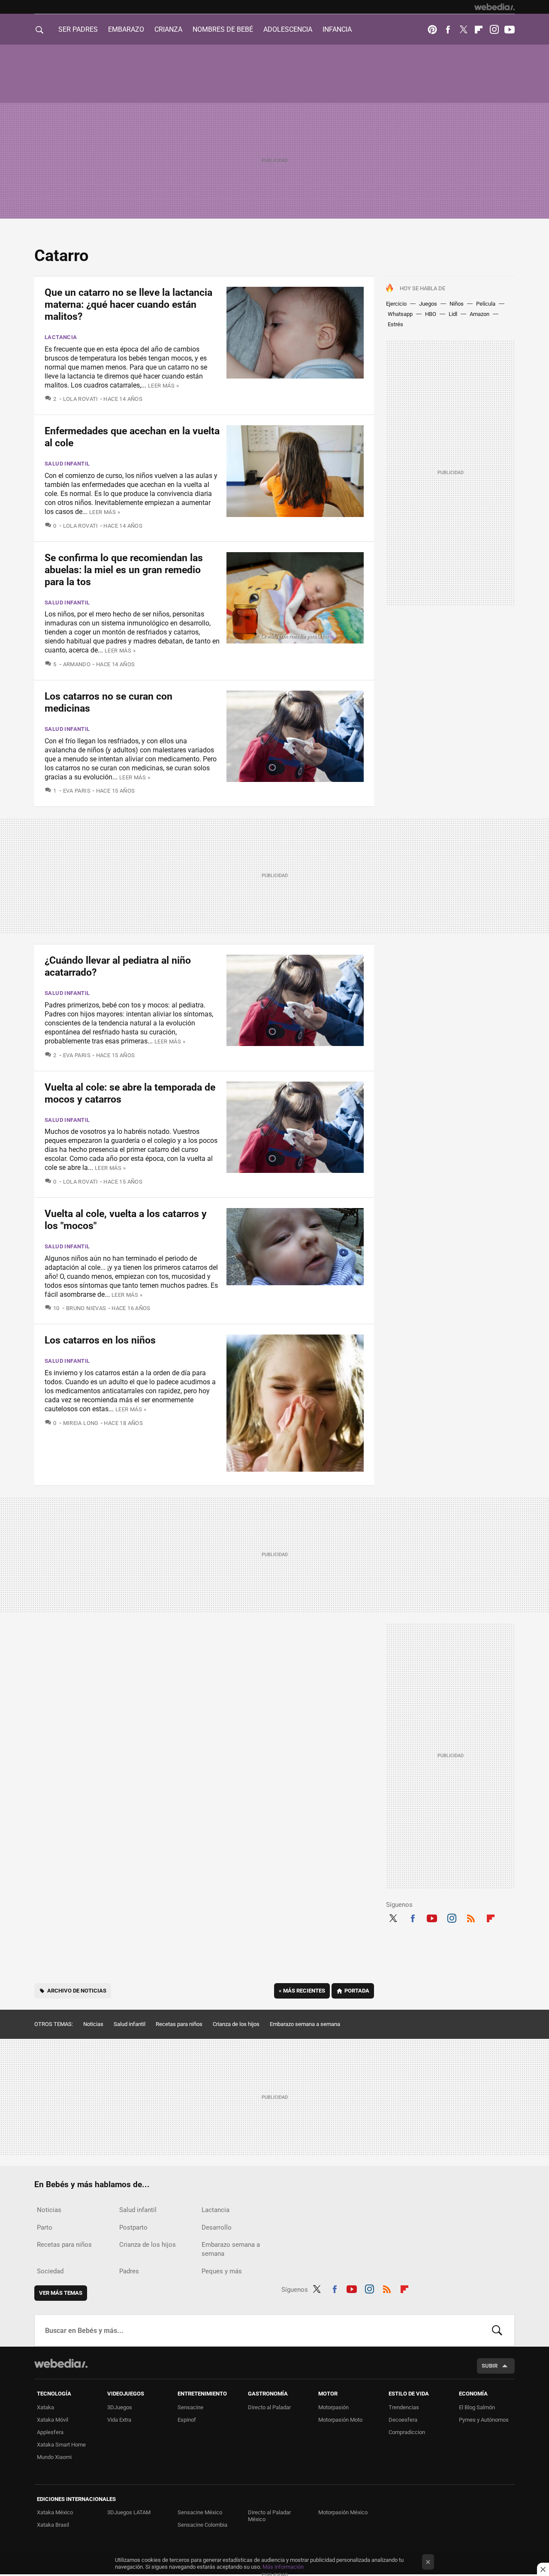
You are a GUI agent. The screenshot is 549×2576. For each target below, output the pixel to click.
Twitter (463, 30)
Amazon (480, 314)
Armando (77, 664)
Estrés (395, 324)
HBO (431, 314)
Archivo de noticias (77, 1991)
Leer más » (163, 386)
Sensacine (190, 2407)
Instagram (494, 30)
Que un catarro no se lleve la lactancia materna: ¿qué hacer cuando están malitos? (128, 305)
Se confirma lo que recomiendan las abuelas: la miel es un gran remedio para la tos (124, 570)
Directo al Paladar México (269, 2516)
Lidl (453, 314)
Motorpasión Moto (340, 2420)
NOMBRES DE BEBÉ (223, 29)
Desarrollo (217, 2227)
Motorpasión (333, 2407)
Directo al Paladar (269, 2407)
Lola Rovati (81, 399)
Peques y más (222, 2271)
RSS (471, 1917)
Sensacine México (200, 2512)
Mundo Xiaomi (54, 2457)
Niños (457, 304)
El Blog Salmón (477, 2407)
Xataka (45, 2407)
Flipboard (479, 30)
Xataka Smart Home (61, 2445)
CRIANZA (168, 29)
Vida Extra (119, 2420)
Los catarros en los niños (100, 1340)
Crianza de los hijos (236, 2024)
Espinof (187, 2420)
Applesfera (50, 2432)
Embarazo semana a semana (305, 2024)
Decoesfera (403, 2420)
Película (486, 304)
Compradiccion (407, 2432)
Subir (490, 2366)
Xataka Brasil (53, 2525)
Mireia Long (81, 1423)
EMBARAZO (126, 29)
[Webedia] (495, 7)
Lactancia (61, 337)
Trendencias (404, 2407)
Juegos (428, 304)
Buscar (497, 2330)
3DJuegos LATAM (129, 2512)
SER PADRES (78, 29)
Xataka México (55, 2512)
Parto (45, 2227)
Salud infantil (67, 464)
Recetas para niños (179, 2024)
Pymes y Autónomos (484, 2420)
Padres (129, 2271)
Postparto (133, 2227)
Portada (357, 1991)
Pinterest (432, 30)
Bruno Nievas (86, 1308)
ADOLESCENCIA (288, 29)
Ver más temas (61, 2293)
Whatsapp (400, 314)
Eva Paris (77, 791)
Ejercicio (396, 304)
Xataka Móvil (53, 2420)
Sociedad (50, 2271)
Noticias (93, 2024)
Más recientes (302, 1991)
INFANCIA (337, 29)
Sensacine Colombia (202, 2525)
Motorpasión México (343, 2512)
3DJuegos (120, 2407)
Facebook (448, 30)
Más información (283, 2567)
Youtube (510, 30)
